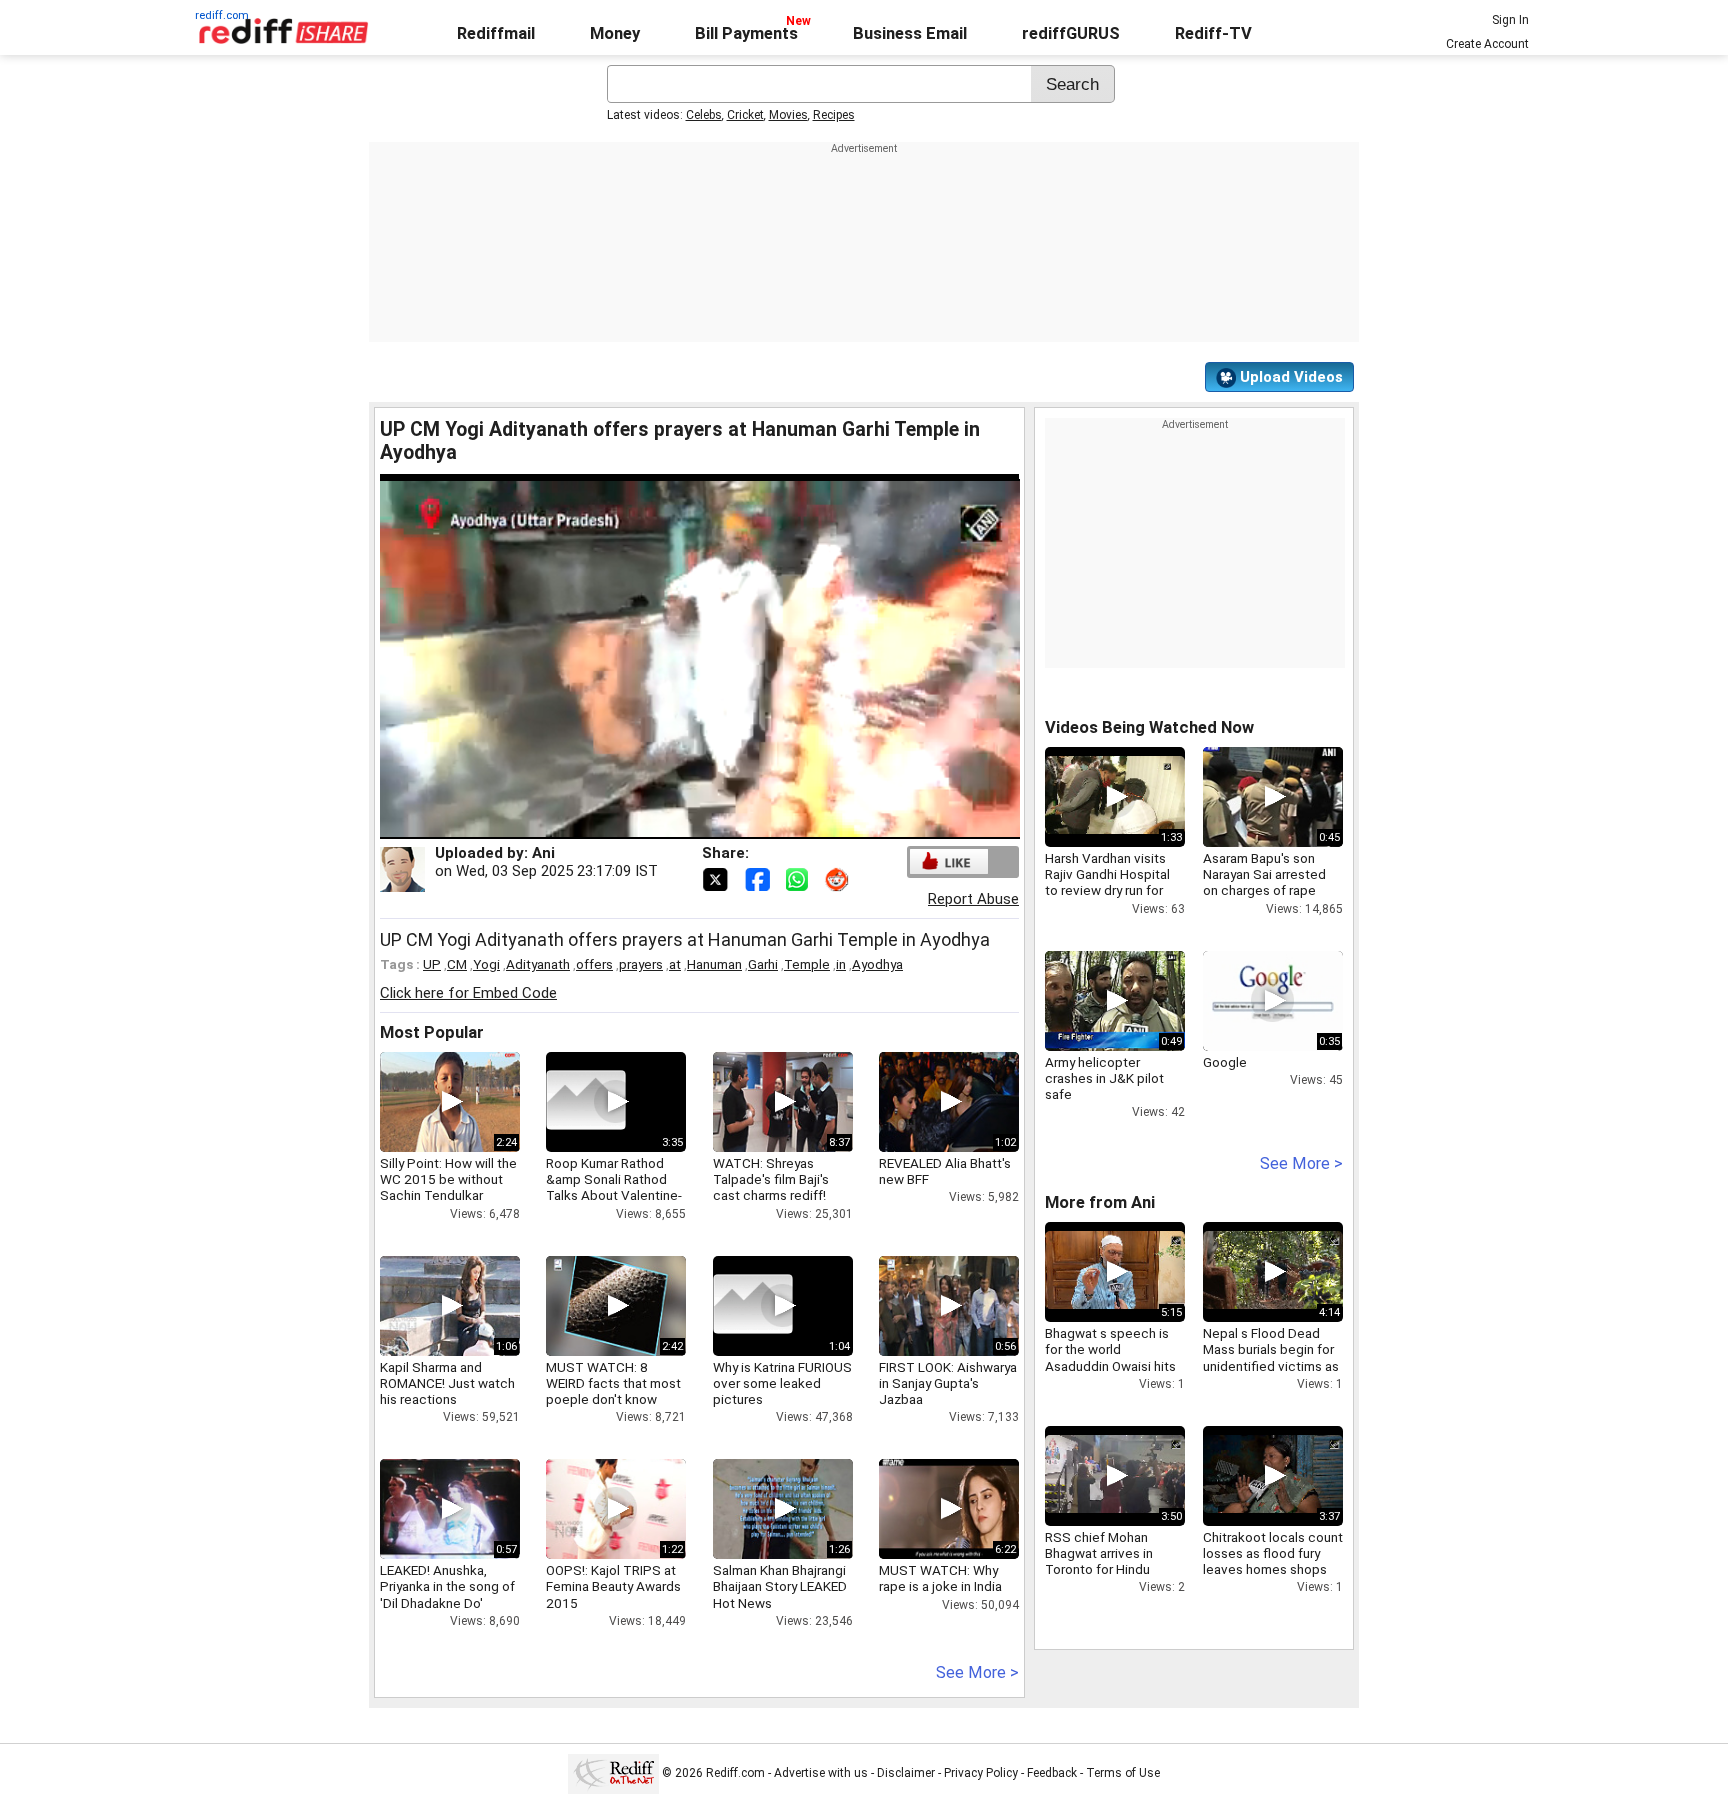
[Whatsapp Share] (801, 878)
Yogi (486, 964)
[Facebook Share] (759, 878)
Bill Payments (746, 33)
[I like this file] (949, 861)
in (841, 964)
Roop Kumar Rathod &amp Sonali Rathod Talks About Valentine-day (614, 1187)
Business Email (910, 33)
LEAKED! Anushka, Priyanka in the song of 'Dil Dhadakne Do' (447, 1586)
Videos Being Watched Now (1149, 727)
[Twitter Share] (717, 878)
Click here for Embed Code (468, 993)
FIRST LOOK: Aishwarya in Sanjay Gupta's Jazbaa (948, 1383)
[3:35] (586, 1102)
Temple (807, 964)
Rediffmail (496, 33)
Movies (788, 115)
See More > (977, 1672)
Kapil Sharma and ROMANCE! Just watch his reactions (447, 1383)
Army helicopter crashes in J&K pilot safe (1104, 1078)
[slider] (678, 824)
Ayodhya (877, 964)
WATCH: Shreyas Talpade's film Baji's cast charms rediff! (771, 1179)
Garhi (763, 964)
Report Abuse (973, 899)
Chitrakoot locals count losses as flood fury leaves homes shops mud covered (1273, 1561)
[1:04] (753, 1306)
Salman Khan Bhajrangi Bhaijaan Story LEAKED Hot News (780, 1586)
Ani (543, 853)
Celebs (704, 115)
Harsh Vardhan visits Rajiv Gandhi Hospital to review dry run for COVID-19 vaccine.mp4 (1115, 882)
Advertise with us (821, 1773)
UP (432, 964)
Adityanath (538, 964)
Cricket (745, 115)
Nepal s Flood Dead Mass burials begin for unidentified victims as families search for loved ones (1271, 1365)
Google (1225, 1062)
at (675, 964)
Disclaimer (906, 1773)
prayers (641, 964)
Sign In (1510, 20)
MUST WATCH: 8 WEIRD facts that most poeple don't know (613, 1383)
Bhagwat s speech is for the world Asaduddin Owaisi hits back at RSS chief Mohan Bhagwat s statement (1110, 1373)
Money (615, 33)
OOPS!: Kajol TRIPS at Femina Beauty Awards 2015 (613, 1586)
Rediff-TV (1213, 33)
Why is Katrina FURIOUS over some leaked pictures (782, 1383)
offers (594, 964)
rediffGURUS (1071, 33)
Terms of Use (1123, 1773)
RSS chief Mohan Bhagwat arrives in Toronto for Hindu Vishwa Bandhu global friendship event (1110, 1569)
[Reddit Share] (839, 878)
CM (457, 964)
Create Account (1487, 44)
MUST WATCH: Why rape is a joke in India (940, 1578)
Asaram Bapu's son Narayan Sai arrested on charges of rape (1264, 874)
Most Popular (432, 1032)
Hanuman (714, 964)
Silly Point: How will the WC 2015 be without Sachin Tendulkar (448, 1179)
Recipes (834, 115)
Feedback (1052, 1773)
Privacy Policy (981, 1773)
